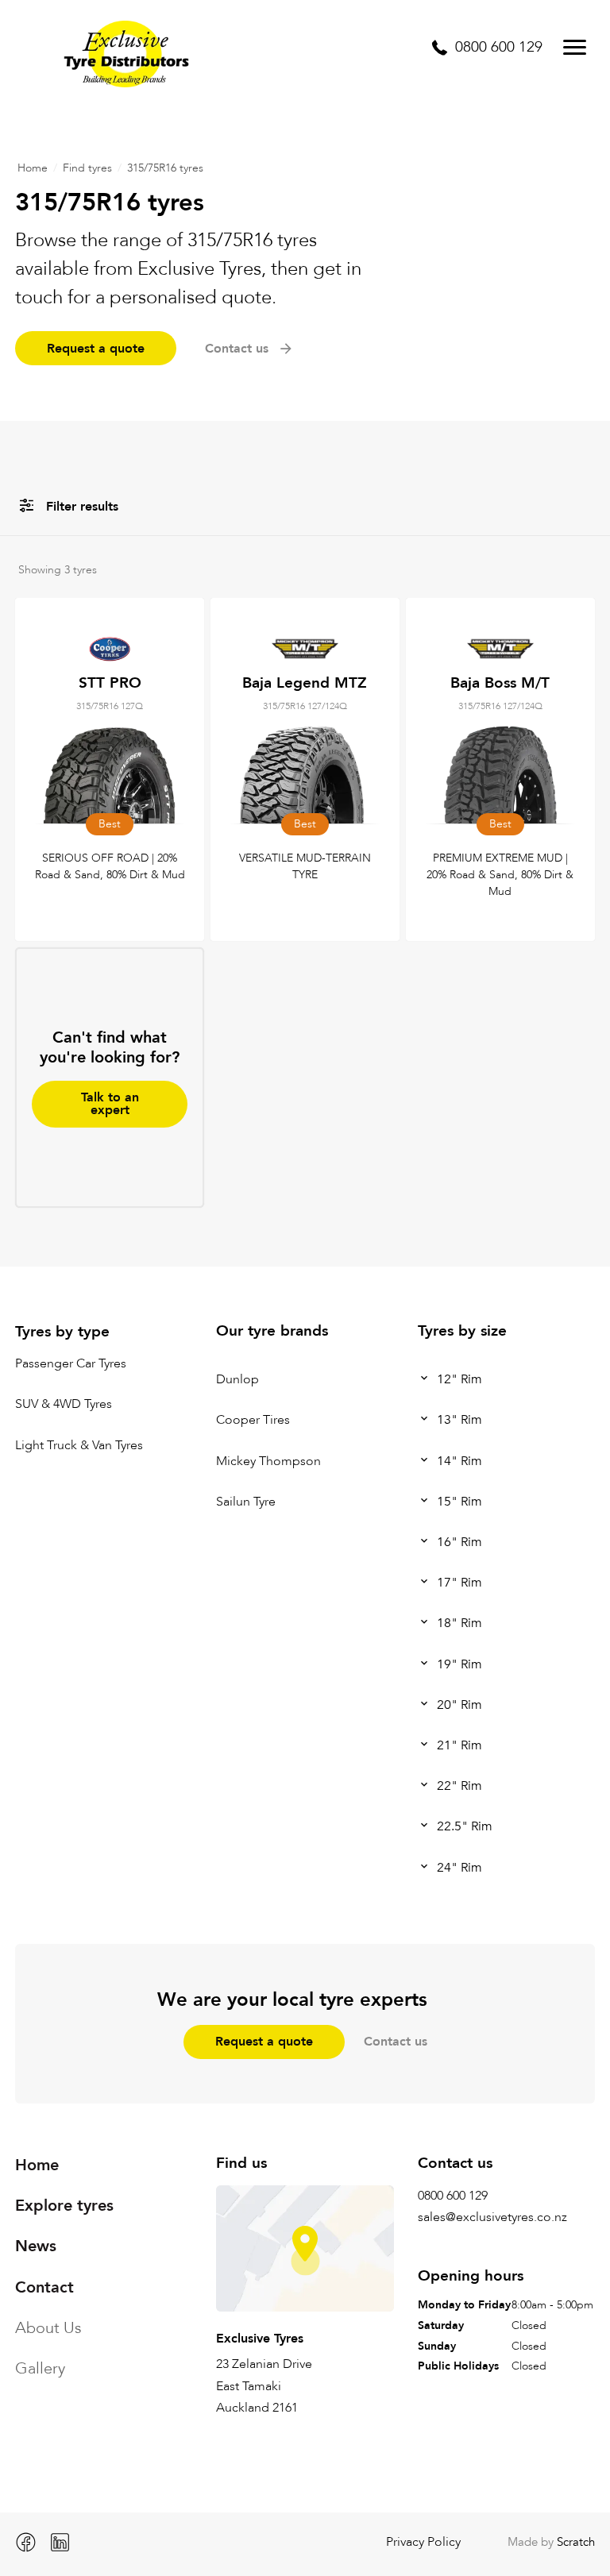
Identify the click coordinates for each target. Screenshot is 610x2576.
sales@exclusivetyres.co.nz (492, 2217)
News (36, 2246)
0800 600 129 (453, 2196)
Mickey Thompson (268, 1461)
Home (33, 168)
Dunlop (237, 1379)
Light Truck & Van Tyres (79, 1445)
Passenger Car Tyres (71, 1364)
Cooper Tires (253, 1421)
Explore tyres (64, 2206)
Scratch (576, 2542)
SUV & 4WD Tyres (64, 1405)
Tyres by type (62, 1332)
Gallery (40, 2368)
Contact (44, 2287)
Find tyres (87, 168)
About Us (48, 2328)
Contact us (396, 2042)
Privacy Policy (423, 2542)
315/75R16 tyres (165, 168)
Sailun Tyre (246, 1502)
